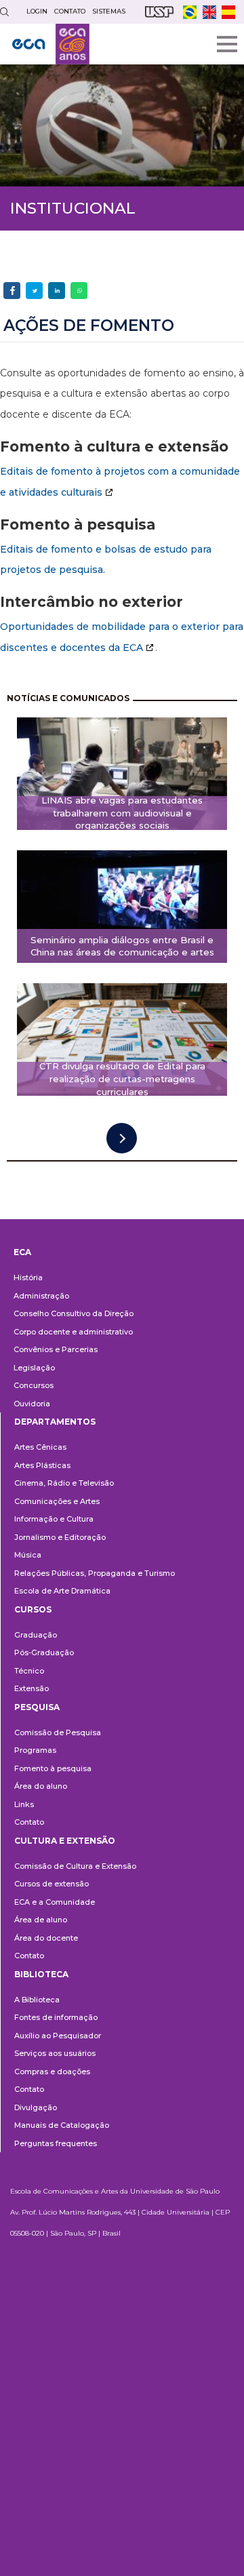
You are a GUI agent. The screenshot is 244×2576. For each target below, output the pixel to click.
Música (28, 1555)
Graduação (36, 1635)
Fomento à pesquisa (53, 1768)
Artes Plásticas (42, 1465)
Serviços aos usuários (55, 2053)
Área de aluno (41, 1920)
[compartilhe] (12, 291)
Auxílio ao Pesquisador (58, 2036)
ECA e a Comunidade (55, 1902)
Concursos (34, 1385)
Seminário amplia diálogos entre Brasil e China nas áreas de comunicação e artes (122, 946)
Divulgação (36, 2107)
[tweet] (34, 291)
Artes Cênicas (40, 1447)
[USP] (159, 12)
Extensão (32, 1688)
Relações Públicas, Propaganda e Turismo (95, 1573)
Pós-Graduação (44, 1652)
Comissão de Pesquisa (58, 1732)
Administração (41, 1296)
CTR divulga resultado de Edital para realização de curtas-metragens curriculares (122, 1079)
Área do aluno (41, 1786)
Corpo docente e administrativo (73, 1332)
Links (24, 1804)
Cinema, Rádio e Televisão (64, 1483)
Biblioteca (41, 1974)
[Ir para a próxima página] (122, 1138)
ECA (22, 1252)
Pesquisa (37, 1707)
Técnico (29, 1671)
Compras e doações (52, 2072)
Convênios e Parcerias (56, 1349)
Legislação (34, 1368)
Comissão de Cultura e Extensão (75, 1866)
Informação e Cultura (54, 1519)
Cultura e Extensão (65, 1841)
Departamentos (55, 1422)
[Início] (51, 44)
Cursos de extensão (52, 1884)
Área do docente (46, 1938)
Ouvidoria (32, 1404)
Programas (35, 1750)
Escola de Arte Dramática (62, 1591)
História (28, 1277)
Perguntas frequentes (56, 2143)
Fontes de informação (56, 2017)
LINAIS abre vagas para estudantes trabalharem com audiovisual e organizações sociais (122, 813)
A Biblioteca (37, 2000)
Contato (29, 1822)
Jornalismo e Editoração (60, 1537)
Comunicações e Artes (57, 1501)
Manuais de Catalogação (62, 2125)
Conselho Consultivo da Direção (74, 1313)
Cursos (33, 1609)
